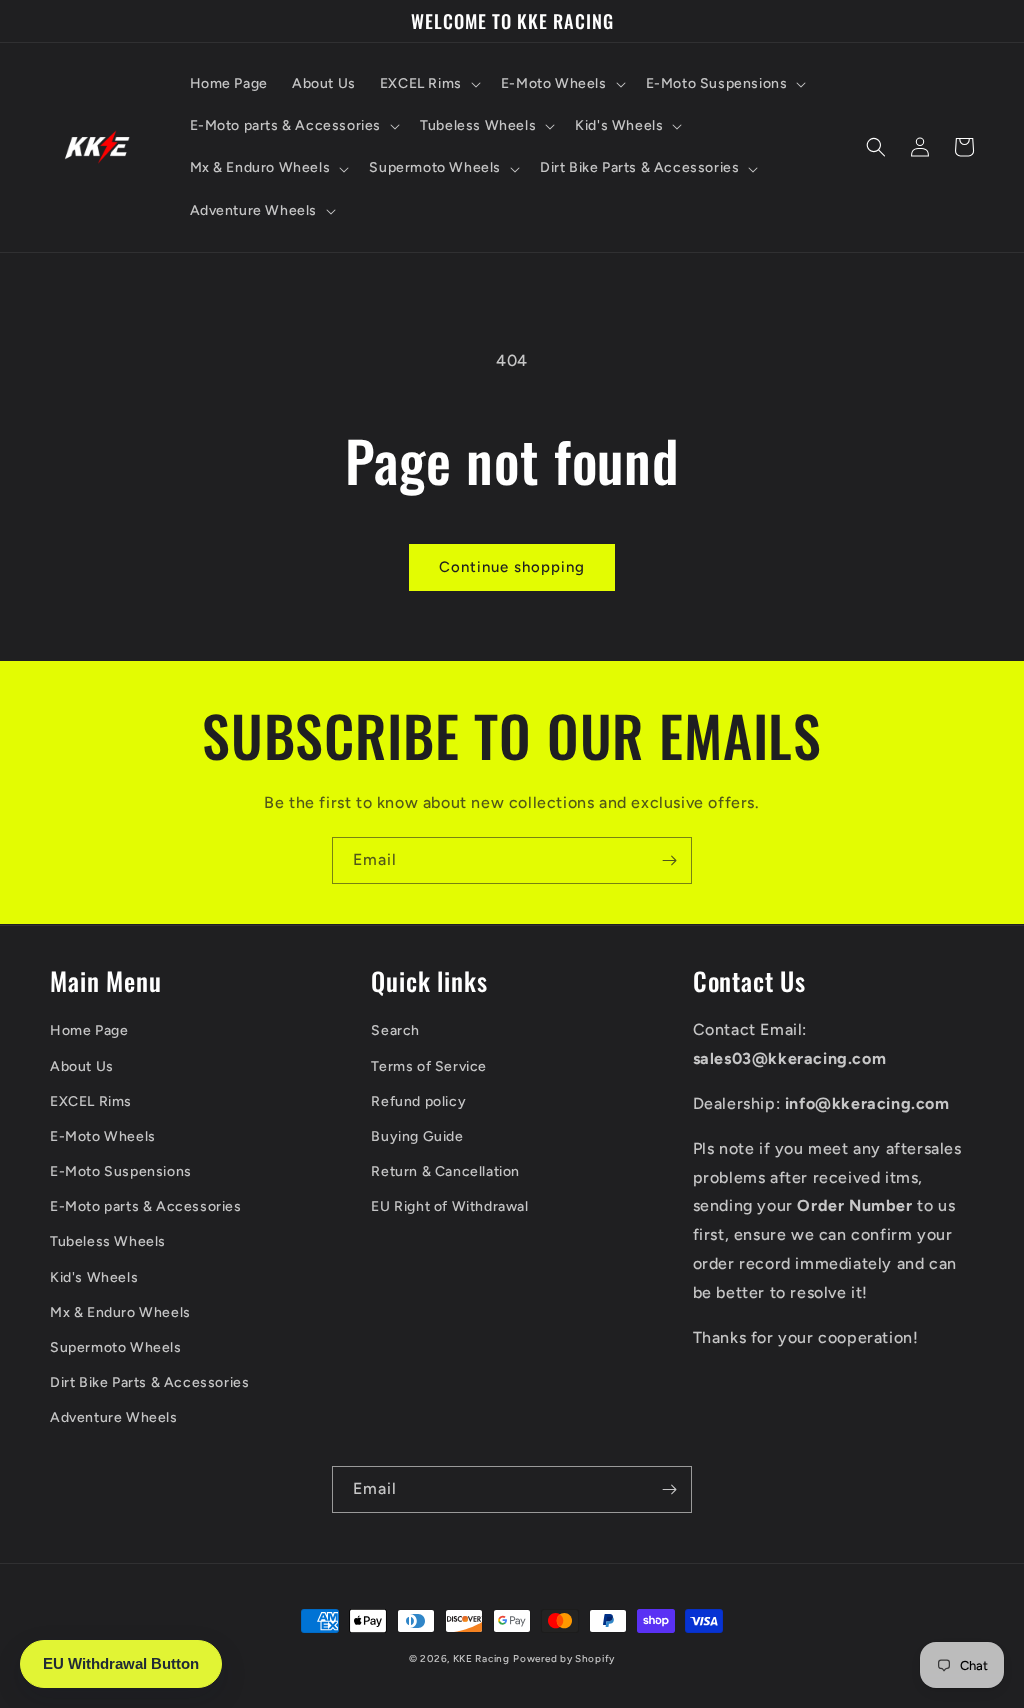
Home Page (89, 1030)
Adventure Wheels (114, 1417)
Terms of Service (429, 1066)
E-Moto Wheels (103, 1136)
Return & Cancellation (445, 1171)
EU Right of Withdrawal (449, 1206)
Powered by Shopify (564, 1658)
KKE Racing (481, 1658)
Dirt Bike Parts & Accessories (149, 1382)
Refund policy (418, 1101)
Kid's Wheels (94, 1277)
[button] (428, 84)
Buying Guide (417, 1136)
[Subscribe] (669, 860)
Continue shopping (512, 567)
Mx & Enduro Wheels (120, 1312)
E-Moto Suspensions (121, 1171)
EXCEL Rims (91, 1101)
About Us (82, 1066)
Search (395, 1030)
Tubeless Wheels (108, 1241)
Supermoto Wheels (116, 1347)
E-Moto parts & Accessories (146, 1206)
